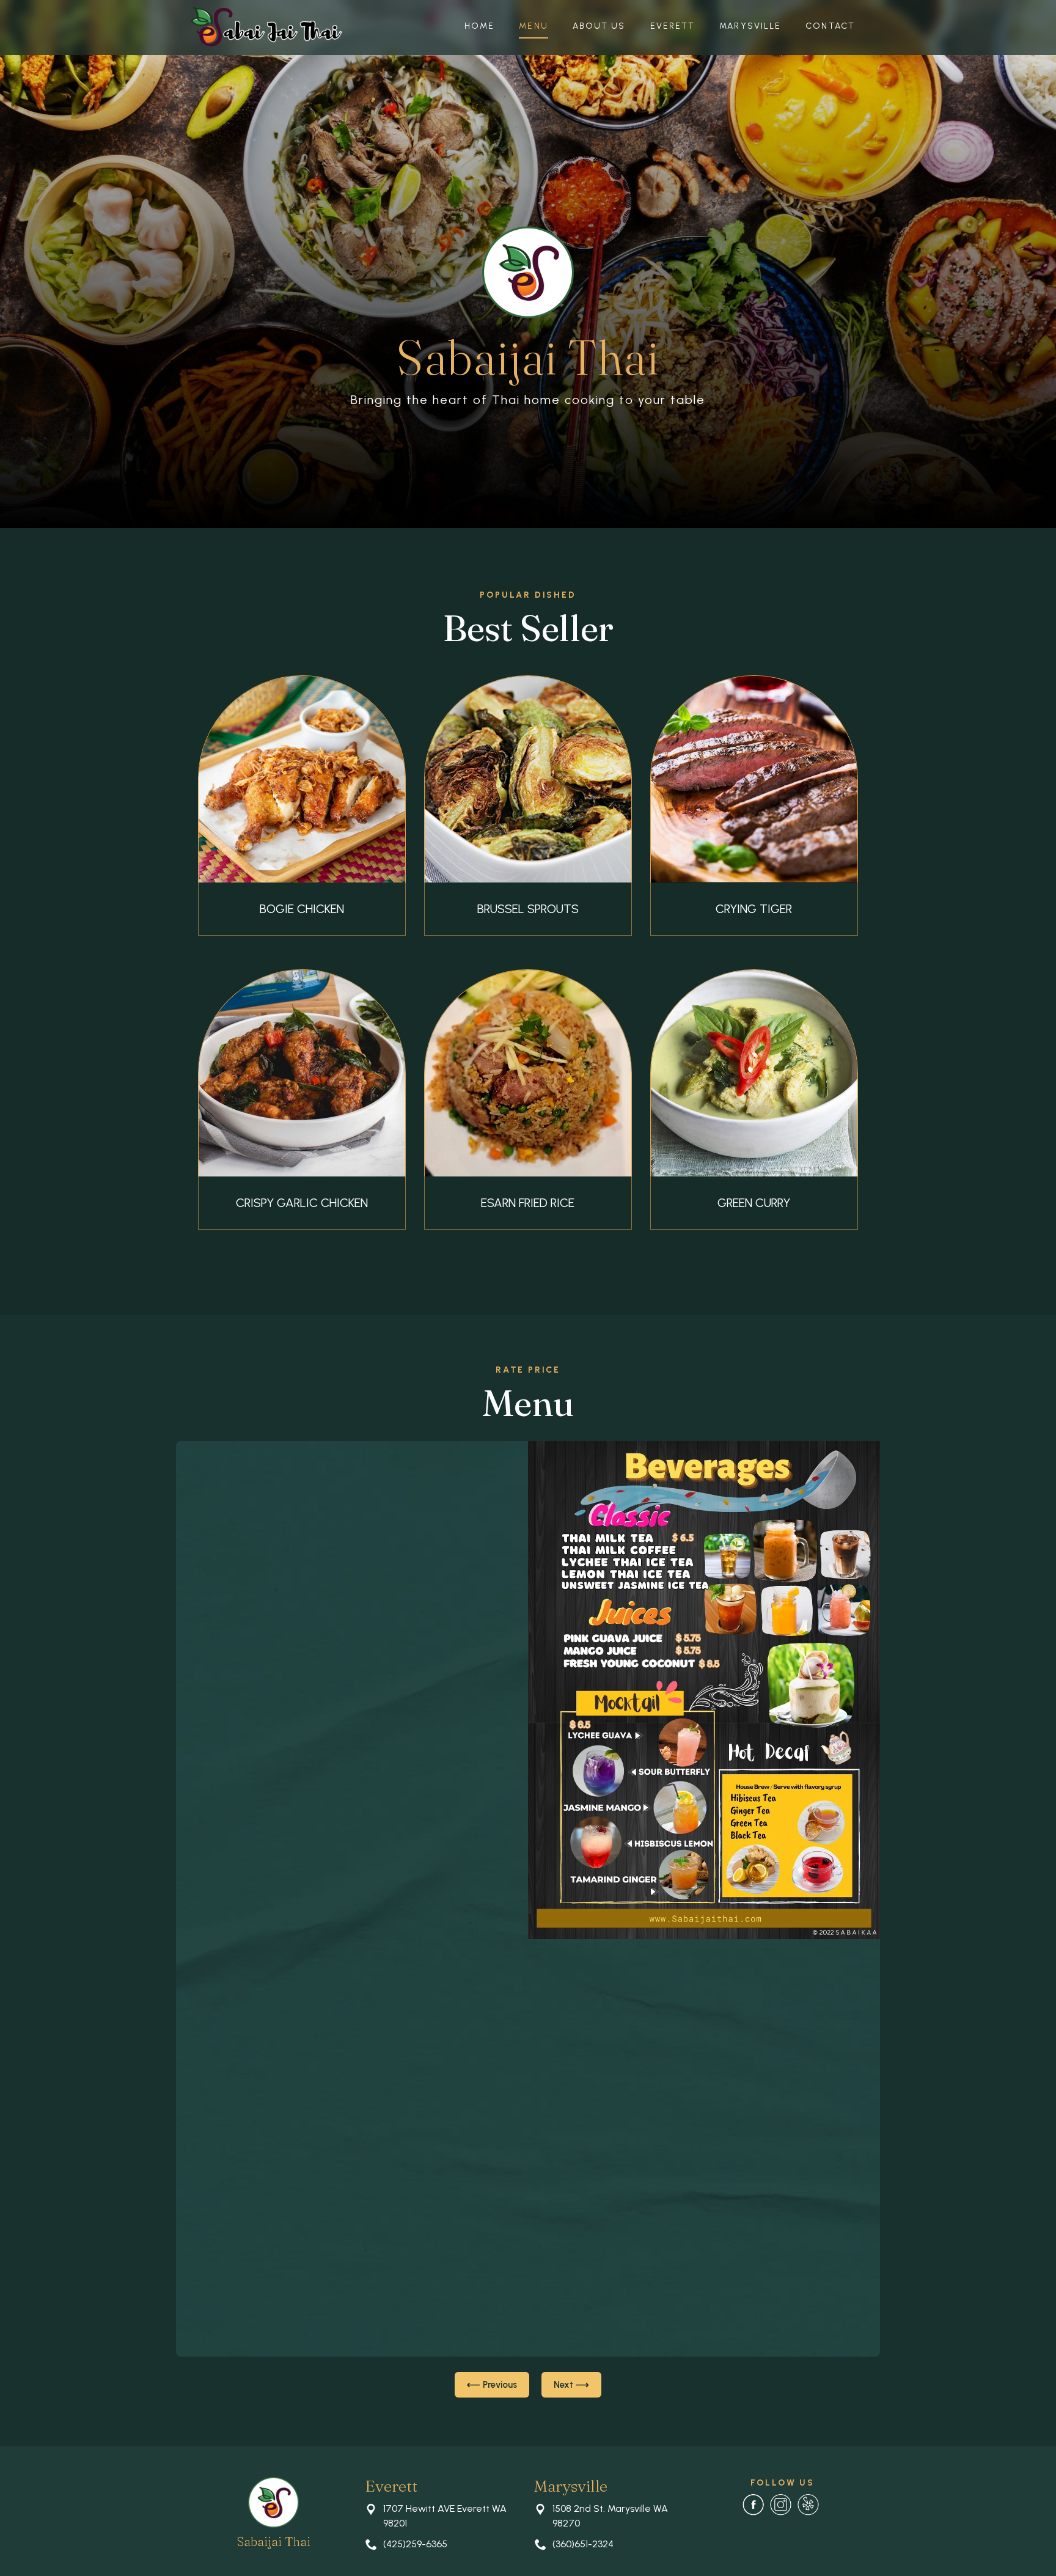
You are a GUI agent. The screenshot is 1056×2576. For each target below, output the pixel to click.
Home (479, 26)
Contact (830, 26)
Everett (673, 26)
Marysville (750, 26)
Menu (533, 26)
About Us (599, 26)
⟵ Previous (492, 2385)
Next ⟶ (571, 2385)
